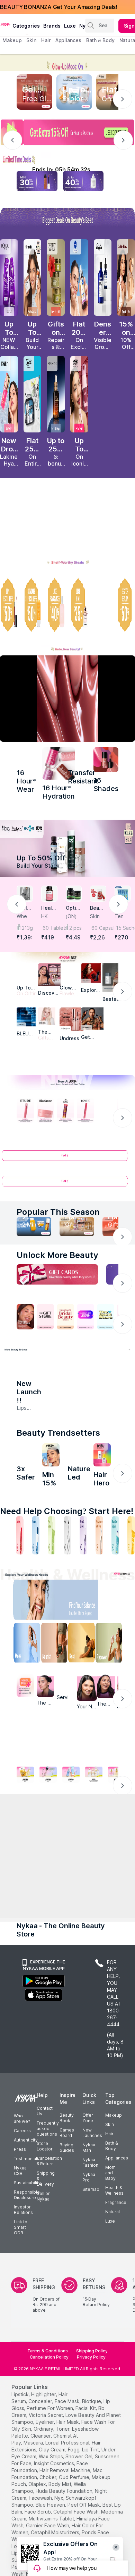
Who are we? (22, 2272)
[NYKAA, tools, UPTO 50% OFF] (48, 1799)
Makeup (114, 2269)
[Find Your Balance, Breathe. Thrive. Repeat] (83, 1626)
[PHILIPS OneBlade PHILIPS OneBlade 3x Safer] (26, 1476)
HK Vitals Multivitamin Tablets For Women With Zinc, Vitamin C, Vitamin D (49, 916)
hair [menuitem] (46, 40)
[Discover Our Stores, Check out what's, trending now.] (25, 1318)
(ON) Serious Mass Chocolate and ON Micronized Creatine (74, 916)
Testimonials (27, 2312)
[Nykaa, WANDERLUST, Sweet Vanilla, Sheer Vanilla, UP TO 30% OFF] (94, 1799)
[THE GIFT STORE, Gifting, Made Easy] (45, 1318)
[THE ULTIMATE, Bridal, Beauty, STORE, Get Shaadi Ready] (65, 1318)
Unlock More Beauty (57, 1256)
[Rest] (83, 1669)
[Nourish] (53, 1669)
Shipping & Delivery (46, 2332)
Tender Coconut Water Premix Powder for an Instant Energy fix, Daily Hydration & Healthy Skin (122, 916)
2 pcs (75, 928)
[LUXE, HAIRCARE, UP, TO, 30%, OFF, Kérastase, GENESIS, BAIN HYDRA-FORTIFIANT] (103, 605)
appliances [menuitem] (68, 40)
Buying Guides (67, 2301)
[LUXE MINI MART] (49, 974)
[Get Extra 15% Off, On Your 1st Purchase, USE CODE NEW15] (67, 132)
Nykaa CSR (20, 2324)
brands (52, 26)
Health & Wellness (114, 2344)
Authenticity (26, 2294)
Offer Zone (88, 2271)
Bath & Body (111, 2299)
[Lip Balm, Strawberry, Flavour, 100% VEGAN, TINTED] (20, 1560)
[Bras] (14, 1863)
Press (20, 2303)
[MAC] (92, 1020)
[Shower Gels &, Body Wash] (115, 1560)
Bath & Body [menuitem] (100, 40)
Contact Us (45, 2265)
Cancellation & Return (49, 2315)
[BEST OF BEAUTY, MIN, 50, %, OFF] (126, 605)
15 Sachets (123, 928)
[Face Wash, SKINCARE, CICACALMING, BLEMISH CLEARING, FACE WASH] (52, 1560)
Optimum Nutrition (73, 908)
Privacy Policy (91, 2511)
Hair (109, 2287)
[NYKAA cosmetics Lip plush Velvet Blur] (79, 394)
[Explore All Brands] (67, 1062)
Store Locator (45, 2300)
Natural (112, 2365)
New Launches (92, 2286)
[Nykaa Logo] (5, 24)
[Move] (22, 1669)
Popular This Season (58, 1213)
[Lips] (4, 1560)
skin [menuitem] (31, 40)
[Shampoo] (36, 1560)
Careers (22, 2284)
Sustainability (27, 2336)
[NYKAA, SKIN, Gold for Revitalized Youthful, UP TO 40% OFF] (25, 1799)
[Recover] (113, 1669)
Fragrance (116, 2356)
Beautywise (97, 908)
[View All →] (67, 1160)
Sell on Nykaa (44, 2350)
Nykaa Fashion (90, 2316)
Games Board (67, 2286)
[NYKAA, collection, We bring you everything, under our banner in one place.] (67, 1771)
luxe (70, 26)
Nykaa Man (89, 2301)
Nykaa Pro (89, 2331)
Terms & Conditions (48, 2504)
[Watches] (14, 1946)
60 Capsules (99, 928)
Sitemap (91, 2343)
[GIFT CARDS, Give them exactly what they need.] (57, 1276)
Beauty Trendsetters (58, 1453)
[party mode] (67, 63)
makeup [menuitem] (12, 40)
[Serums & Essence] (83, 1560)
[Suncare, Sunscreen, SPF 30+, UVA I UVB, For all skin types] (131, 1560)
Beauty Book (67, 2271)
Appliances (117, 2311)
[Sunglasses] (85, 1863)
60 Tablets (50, 928)
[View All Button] (67, 1185)
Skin (110, 2278)
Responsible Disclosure (27, 2348)
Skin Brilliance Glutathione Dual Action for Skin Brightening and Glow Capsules (98, 916)
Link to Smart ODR (21, 2381)
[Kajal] (67, 1560)
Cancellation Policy (49, 2511)
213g (27, 928)
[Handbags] (50, 1946)
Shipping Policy (92, 2504)
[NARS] (106, 760)
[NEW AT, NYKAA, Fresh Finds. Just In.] (85, 1318)
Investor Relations (23, 2363)
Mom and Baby (110, 2326)
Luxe (110, 2375)
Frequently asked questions (48, 2282)
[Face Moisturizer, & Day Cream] (99, 1560)
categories (26, 26)
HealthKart (49, 908)
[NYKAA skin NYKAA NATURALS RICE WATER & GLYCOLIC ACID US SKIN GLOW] (51, 1476)
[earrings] (50, 1863)
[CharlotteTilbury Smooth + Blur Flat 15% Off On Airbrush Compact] (126, 277)
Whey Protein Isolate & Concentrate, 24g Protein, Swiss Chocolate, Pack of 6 (24, 916)
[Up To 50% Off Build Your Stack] (67, 848)
